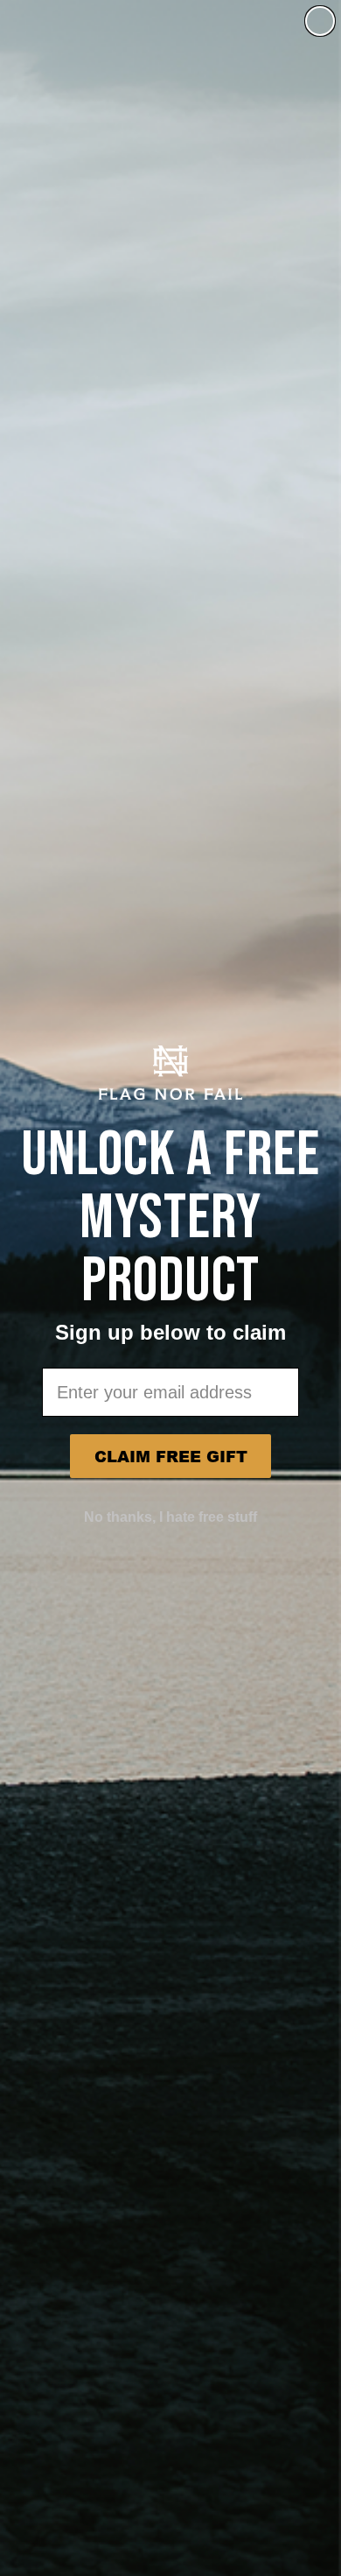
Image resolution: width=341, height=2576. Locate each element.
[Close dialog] (320, 21)
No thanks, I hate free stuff (170, 1517)
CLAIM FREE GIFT (171, 1456)
